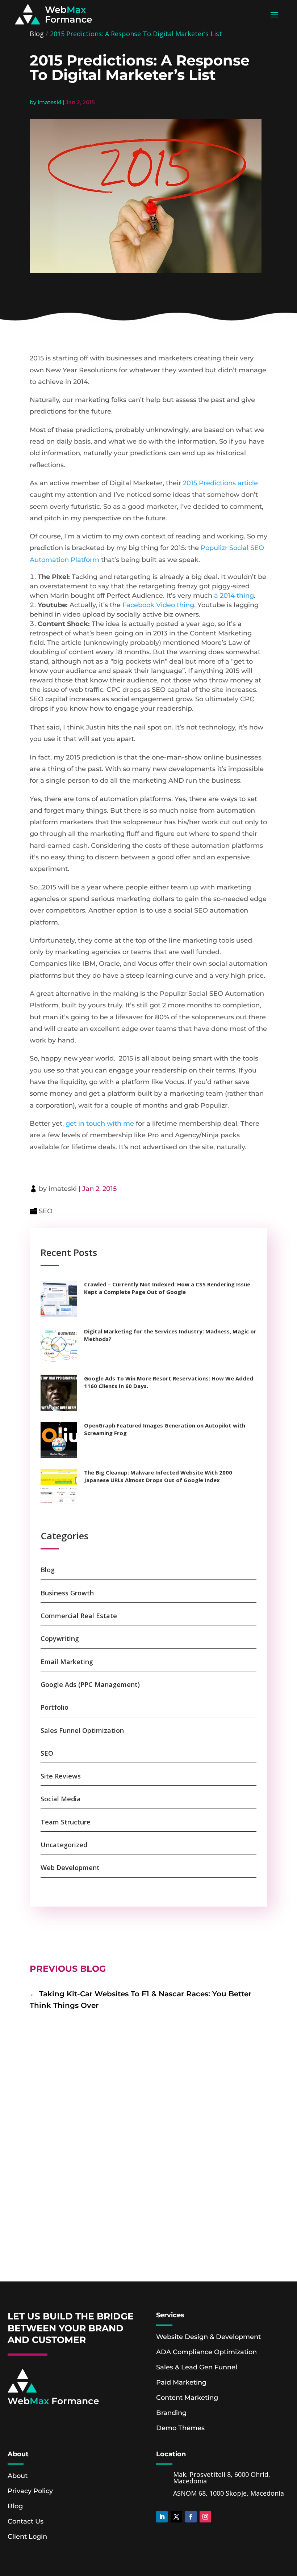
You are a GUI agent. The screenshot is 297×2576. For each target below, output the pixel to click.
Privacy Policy (30, 2491)
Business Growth (67, 1593)
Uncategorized (64, 1845)
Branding (171, 2413)
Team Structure (66, 1822)
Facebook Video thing (158, 605)
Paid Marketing (181, 2382)
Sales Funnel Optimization (82, 1730)
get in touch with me (100, 1124)
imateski (49, 102)
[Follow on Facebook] (191, 2517)
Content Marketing (187, 2398)
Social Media (61, 1799)
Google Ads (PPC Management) (90, 1684)
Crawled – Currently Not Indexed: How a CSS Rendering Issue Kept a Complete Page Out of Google (167, 1288)
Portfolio (55, 1707)
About (18, 2476)
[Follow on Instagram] (205, 2517)
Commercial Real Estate (79, 1616)
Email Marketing (67, 1662)
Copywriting (60, 1638)
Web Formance (53, 2401)
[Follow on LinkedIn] (162, 2517)
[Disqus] (148, 2160)
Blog (37, 34)
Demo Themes (180, 2428)
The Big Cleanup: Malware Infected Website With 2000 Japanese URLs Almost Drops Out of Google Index (158, 1476)
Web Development (70, 1868)
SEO (46, 1211)
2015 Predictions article (219, 483)
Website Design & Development (208, 2337)
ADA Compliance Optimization (206, 2352)
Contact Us (26, 2521)
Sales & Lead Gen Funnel (197, 2367)
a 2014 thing (234, 596)
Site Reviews (61, 1776)
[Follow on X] (176, 2517)
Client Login (27, 2537)
